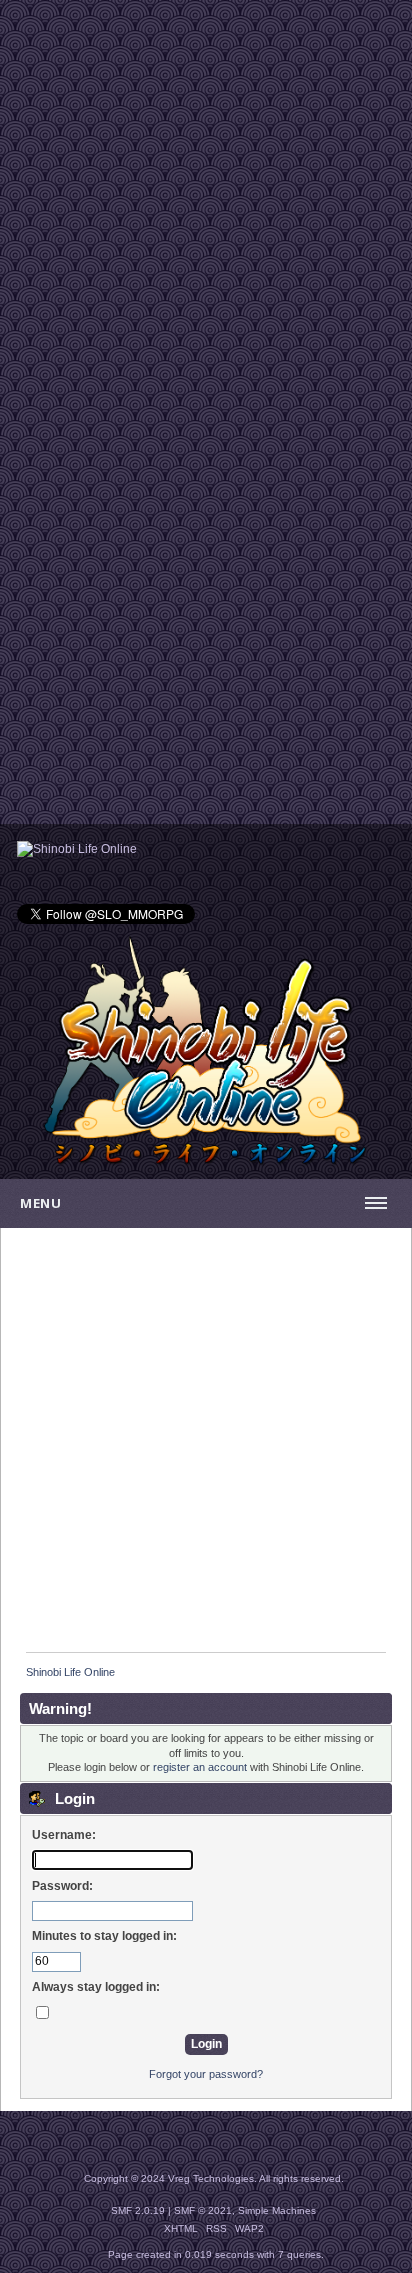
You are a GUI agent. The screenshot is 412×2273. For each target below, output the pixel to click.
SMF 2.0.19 (138, 2210)
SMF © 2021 (203, 2210)
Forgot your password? (206, 2074)
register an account (200, 1767)
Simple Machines (277, 2210)
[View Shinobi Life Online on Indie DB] (77, 849)
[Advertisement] (206, 206)
